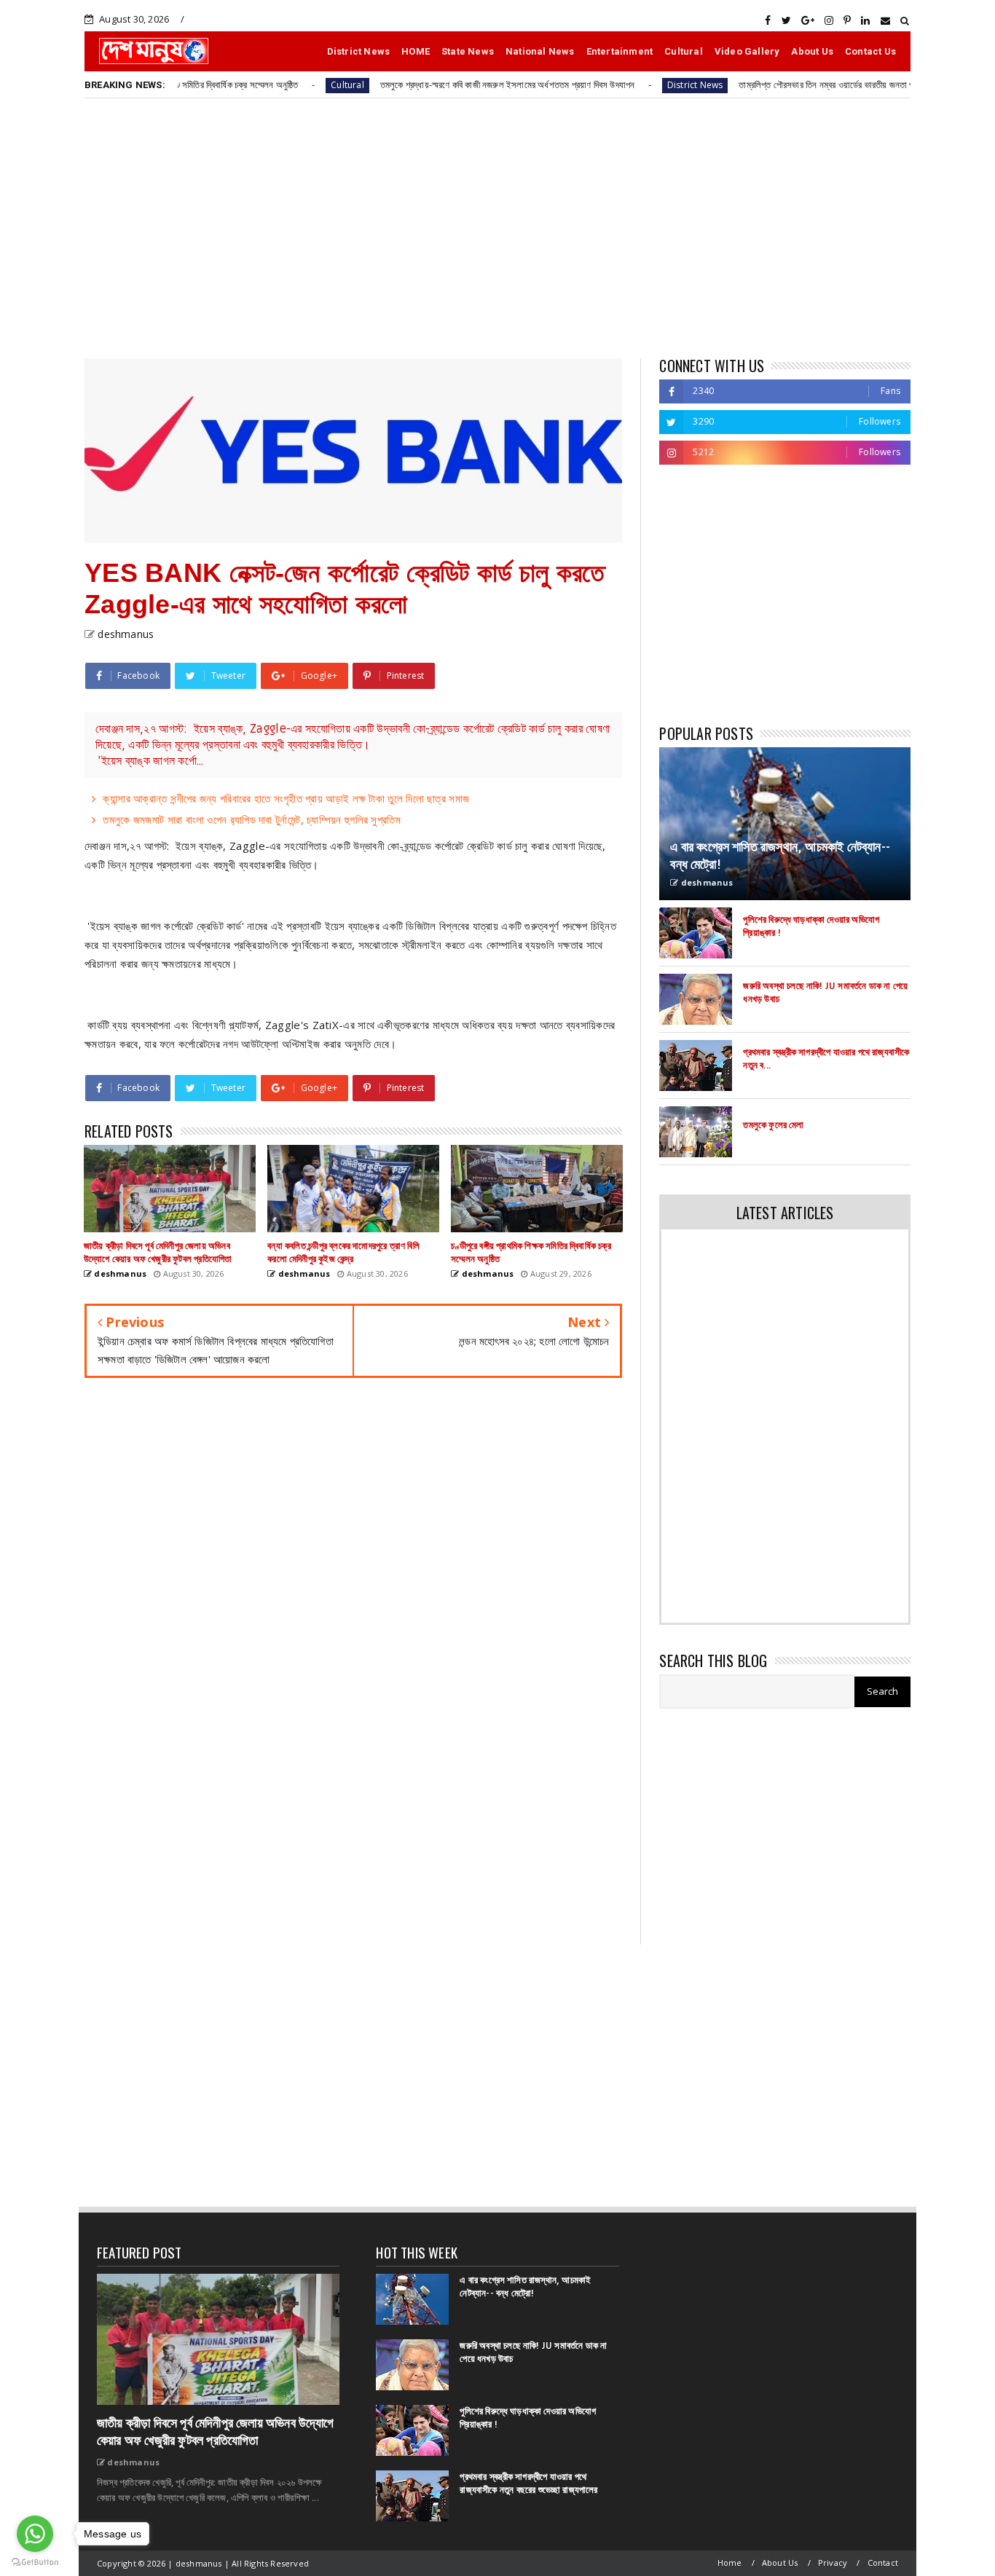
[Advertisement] (497, 227)
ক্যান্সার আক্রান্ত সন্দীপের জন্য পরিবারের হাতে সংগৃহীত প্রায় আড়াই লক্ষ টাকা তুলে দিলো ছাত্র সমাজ (286, 798)
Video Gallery (747, 51)
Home (730, 2563)
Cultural (684, 51)
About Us (812, 51)
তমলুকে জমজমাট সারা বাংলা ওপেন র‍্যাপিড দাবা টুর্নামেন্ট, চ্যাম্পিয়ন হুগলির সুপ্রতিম (252, 819)
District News (359, 51)
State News (468, 51)
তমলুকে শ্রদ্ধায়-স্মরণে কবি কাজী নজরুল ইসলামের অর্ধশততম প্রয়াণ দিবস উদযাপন (425, 84)
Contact (883, 2563)
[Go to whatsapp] (35, 2534)
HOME (416, 51)
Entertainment (620, 51)
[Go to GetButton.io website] (35, 2561)
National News (540, 51)
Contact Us (870, 51)
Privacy (833, 2563)
